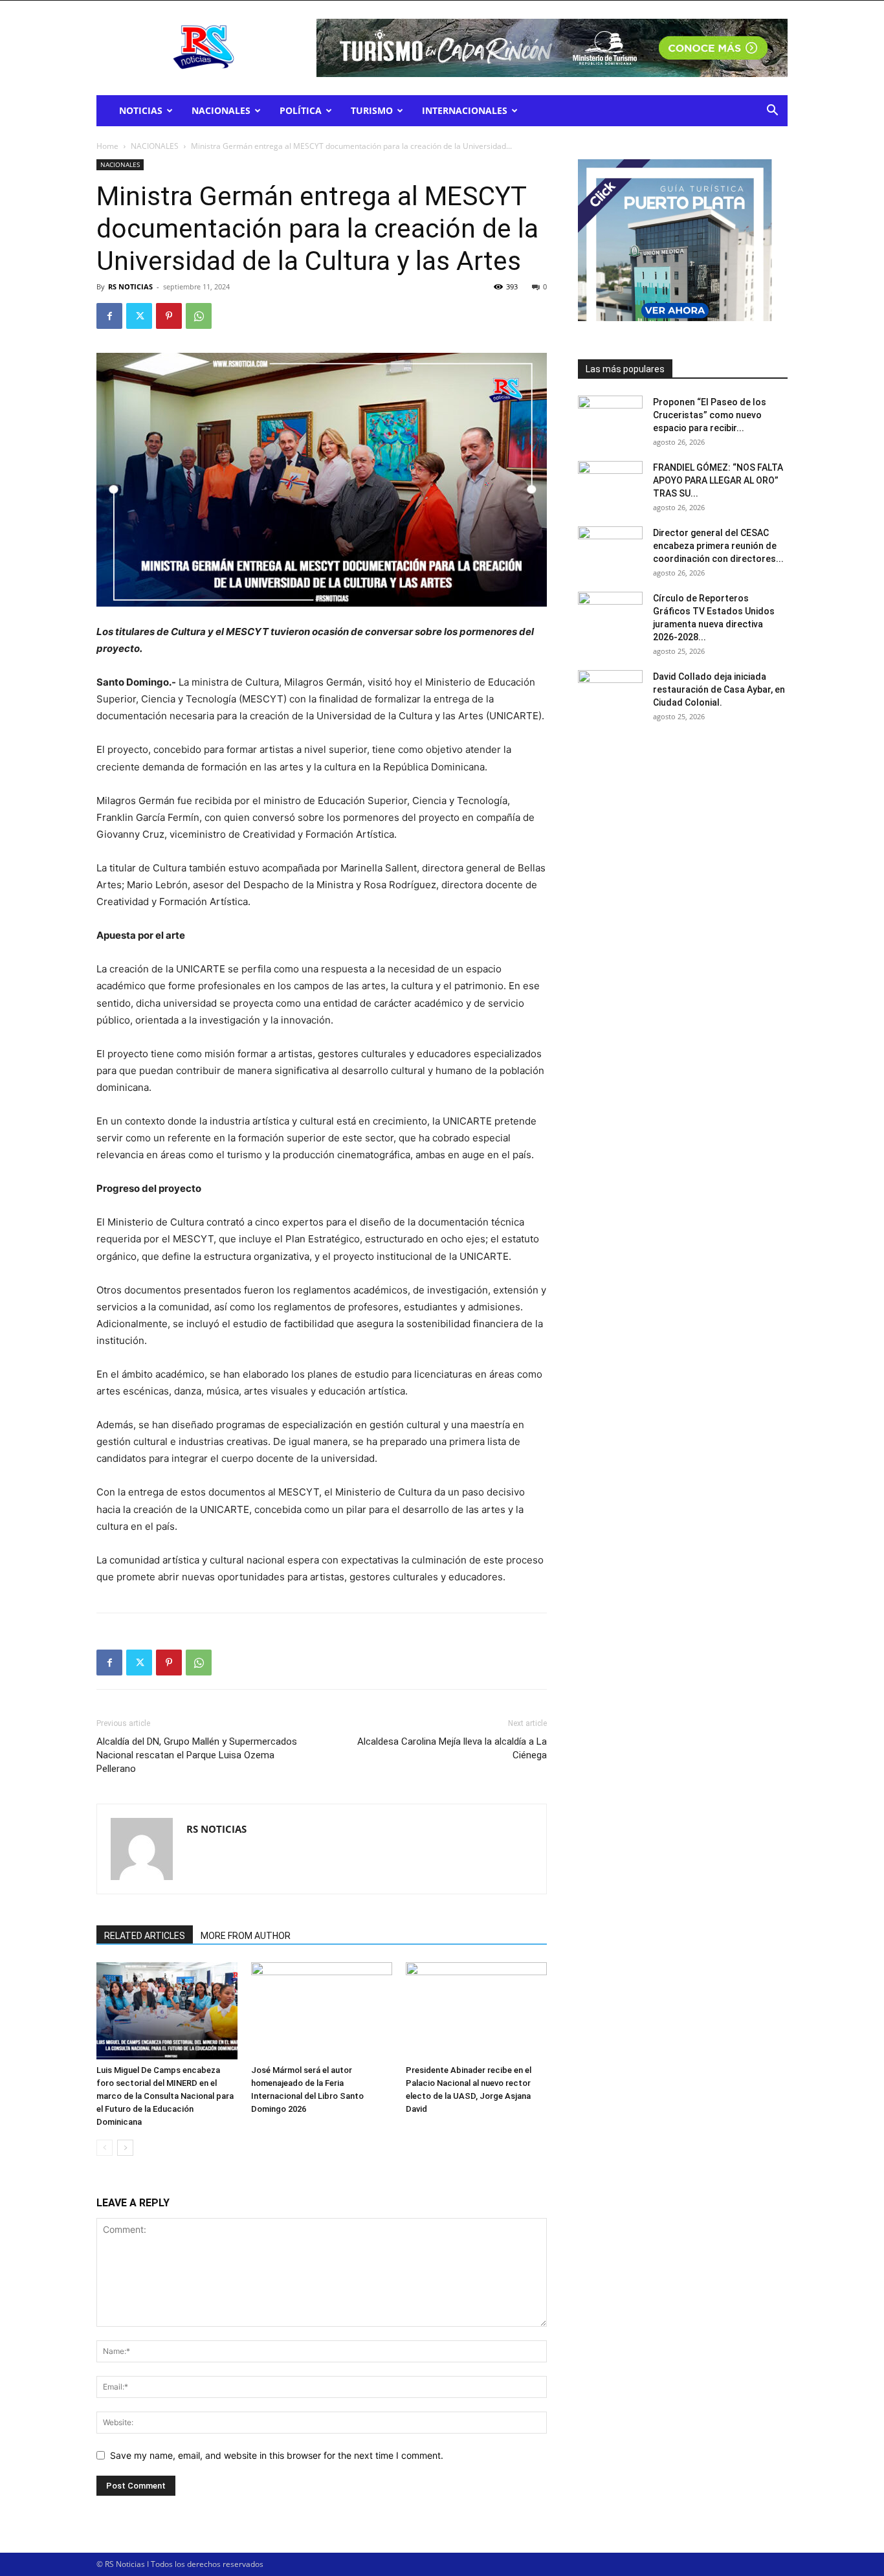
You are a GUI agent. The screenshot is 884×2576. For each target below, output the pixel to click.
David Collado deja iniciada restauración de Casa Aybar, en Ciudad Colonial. (719, 689)
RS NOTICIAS (130, 286)
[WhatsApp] (199, 316)
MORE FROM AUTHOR (246, 1936)
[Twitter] (139, 316)
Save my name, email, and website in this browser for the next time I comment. (277, 2455)
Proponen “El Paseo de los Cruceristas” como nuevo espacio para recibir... (710, 415)
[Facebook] (109, 316)
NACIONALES (221, 110)
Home (107, 146)
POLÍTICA (301, 110)
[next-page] (125, 2148)
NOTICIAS (141, 110)
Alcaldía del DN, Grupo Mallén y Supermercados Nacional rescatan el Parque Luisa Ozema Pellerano (197, 1755)
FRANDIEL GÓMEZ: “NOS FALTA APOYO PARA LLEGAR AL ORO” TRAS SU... (718, 480)
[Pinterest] (169, 316)
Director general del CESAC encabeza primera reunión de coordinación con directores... (718, 546)
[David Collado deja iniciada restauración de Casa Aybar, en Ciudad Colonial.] (610, 693)
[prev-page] (105, 2148)
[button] (772, 112)
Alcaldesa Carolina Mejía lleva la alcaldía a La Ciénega (452, 1748)
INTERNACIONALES (465, 110)
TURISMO (372, 110)
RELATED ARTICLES (145, 1936)
